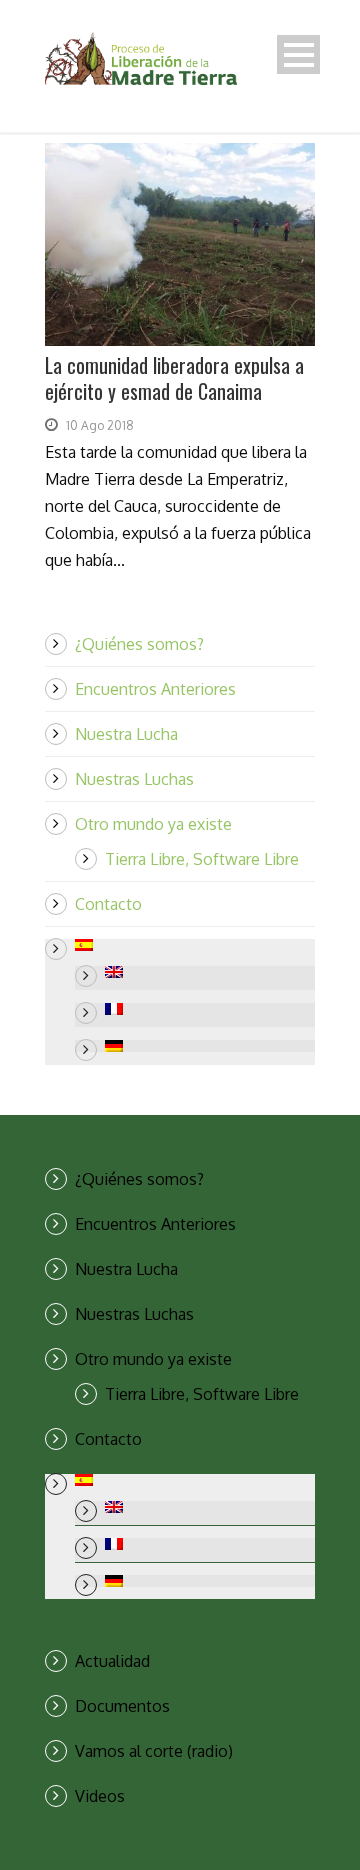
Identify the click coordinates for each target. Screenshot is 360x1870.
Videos (100, 1796)
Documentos (122, 1706)
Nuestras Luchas (134, 779)
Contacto (108, 904)
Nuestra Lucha (126, 734)
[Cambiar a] (195, 945)
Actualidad (112, 1661)
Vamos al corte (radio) (154, 1751)
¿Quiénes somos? (139, 644)
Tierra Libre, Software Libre (202, 859)
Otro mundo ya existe (153, 824)
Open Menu (298, 54)
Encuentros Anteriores (155, 689)
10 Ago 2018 (100, 425)
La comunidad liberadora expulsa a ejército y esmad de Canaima (174, 378)
